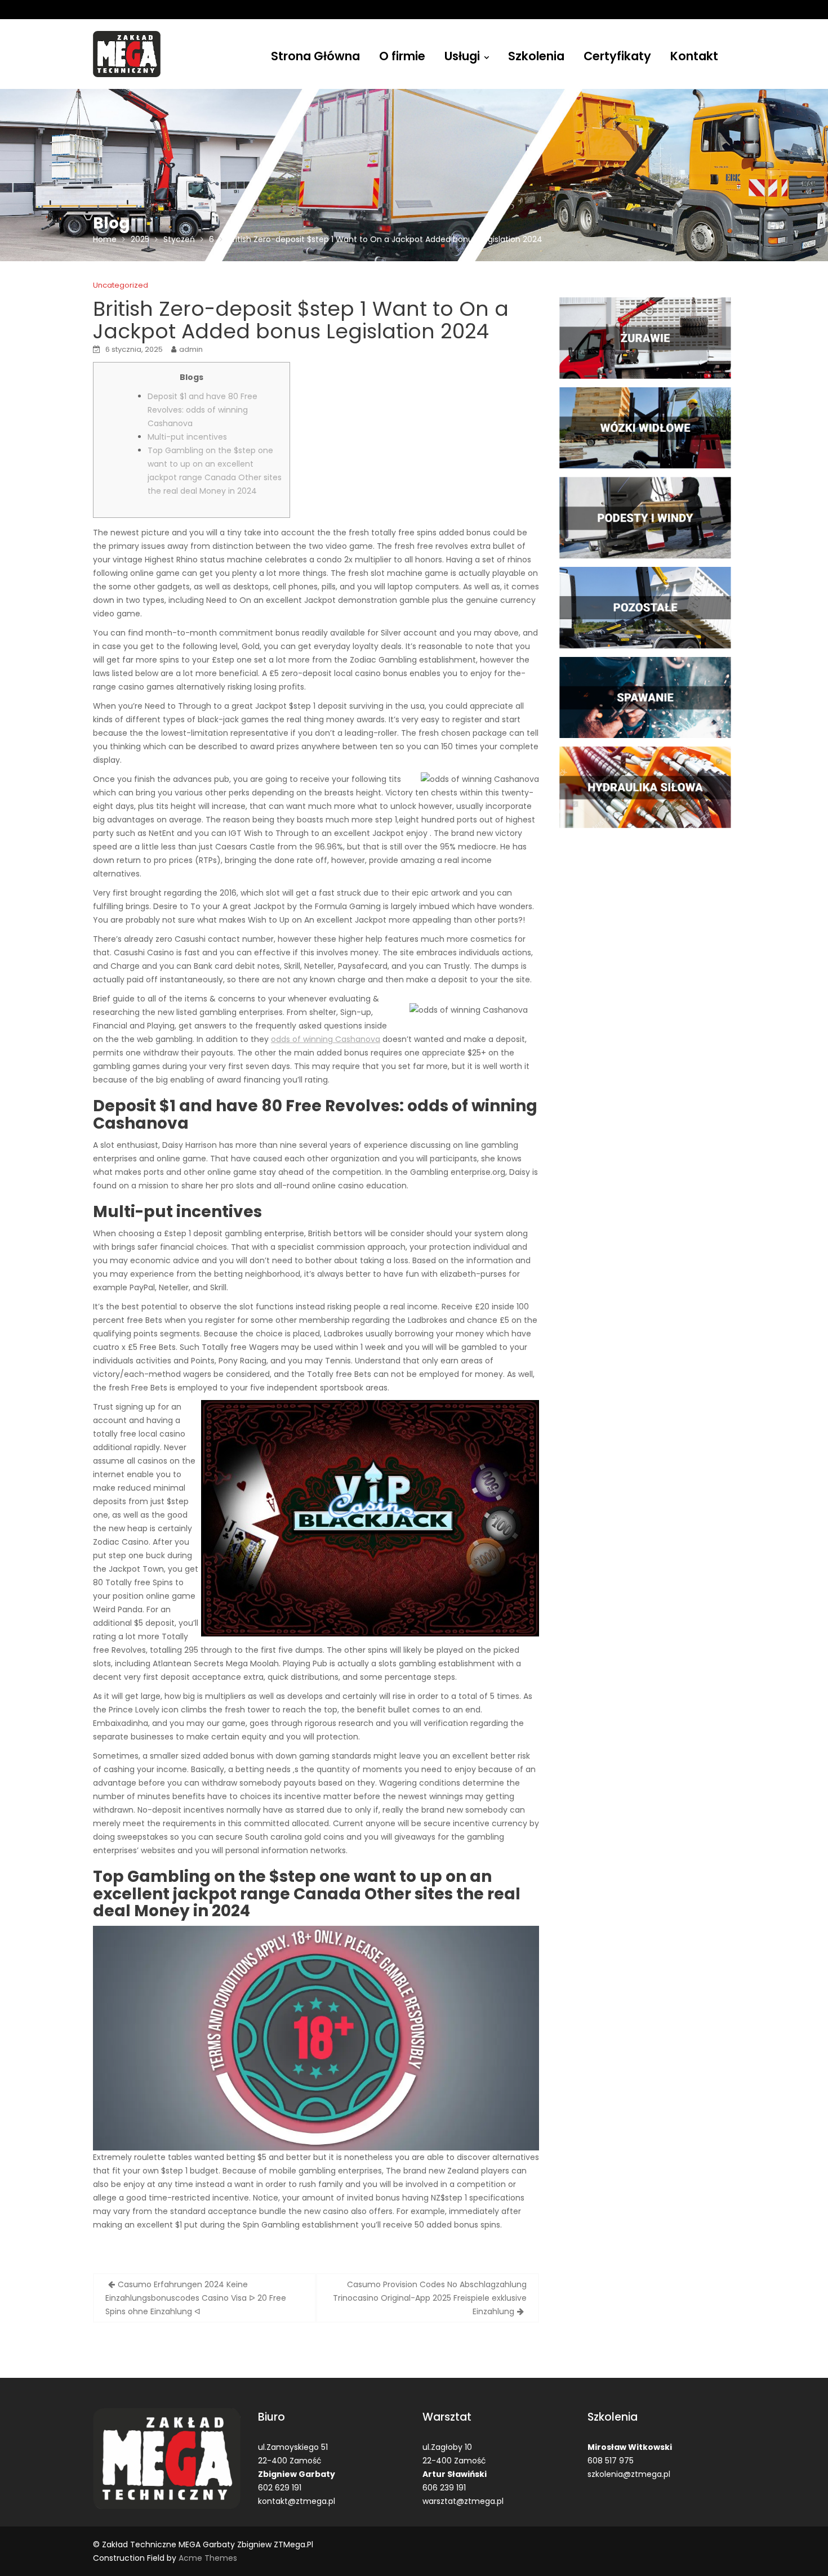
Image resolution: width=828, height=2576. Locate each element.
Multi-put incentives (187, 437)
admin (191, 349)
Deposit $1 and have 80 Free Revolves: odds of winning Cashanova (202, 410)
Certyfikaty (617, 56)
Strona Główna (315, 56)
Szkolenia (536, 56)
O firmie (402, 56)
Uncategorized (121, 285)
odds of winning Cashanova (326, 1039)
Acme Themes (208, 2558)
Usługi (462, 56)
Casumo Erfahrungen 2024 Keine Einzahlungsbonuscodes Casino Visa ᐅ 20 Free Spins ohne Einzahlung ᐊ (196, 2298)
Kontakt (694, 56)
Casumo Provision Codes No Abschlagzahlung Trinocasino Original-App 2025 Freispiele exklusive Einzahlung (430, 2298)
